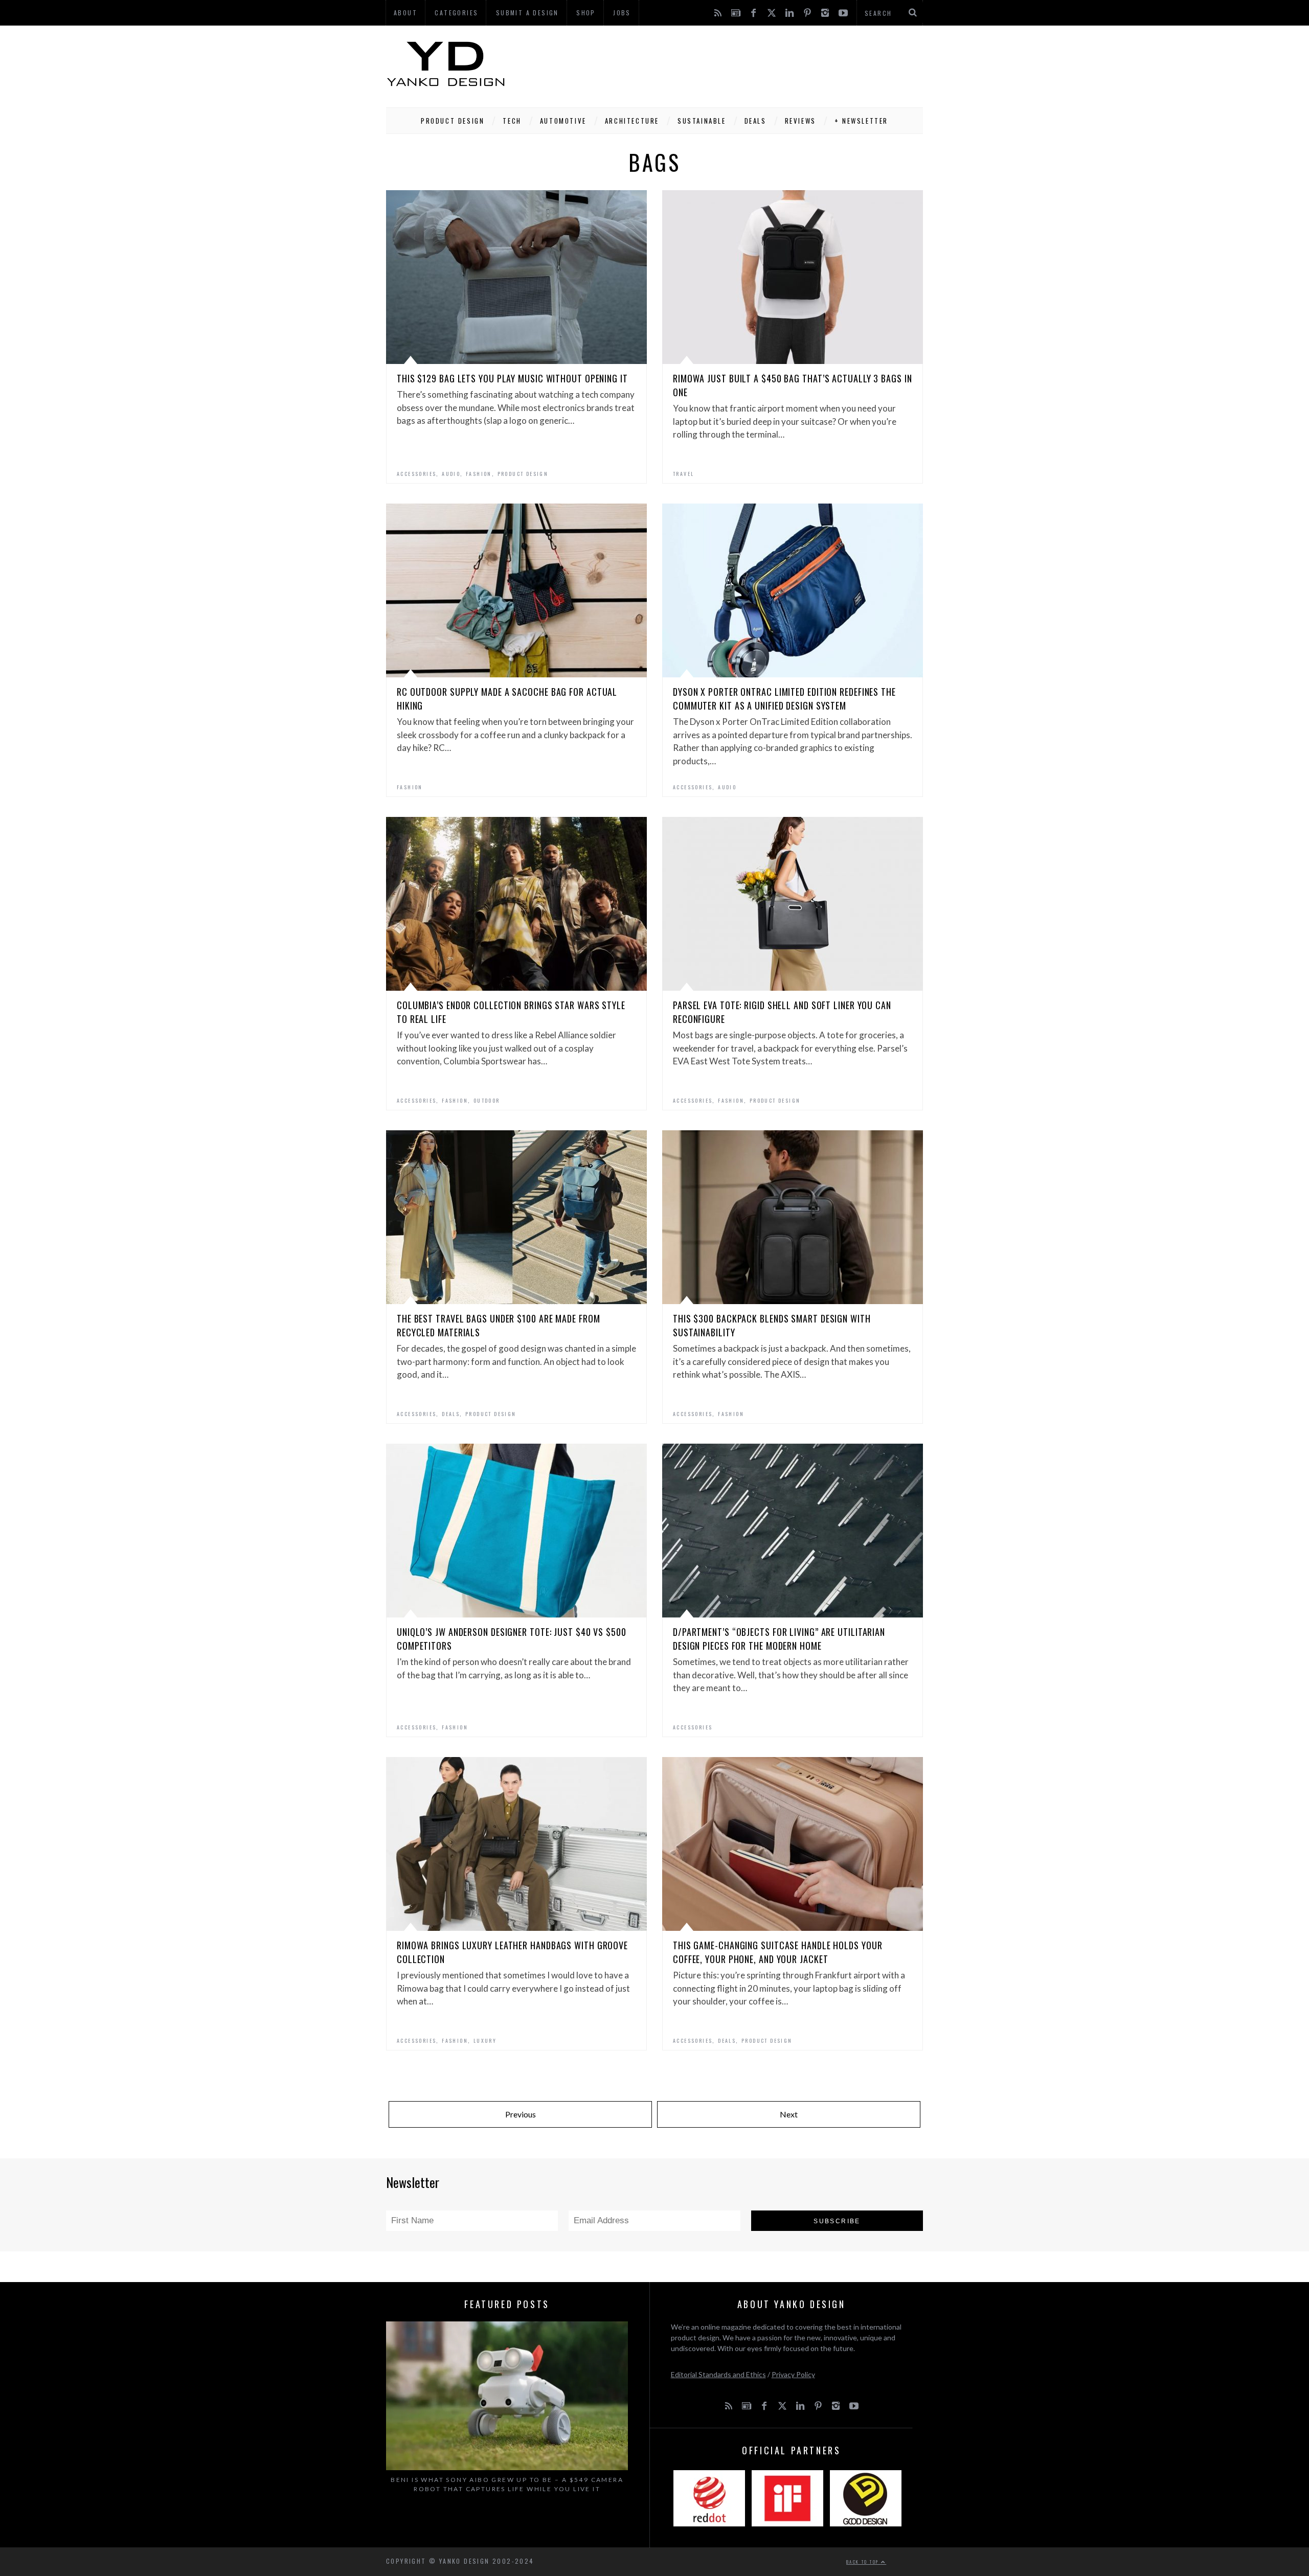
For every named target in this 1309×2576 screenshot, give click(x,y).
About (405, 13)
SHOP (586, 13)
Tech (512, 121)
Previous (521, 2114)
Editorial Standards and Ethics (718, 2374)
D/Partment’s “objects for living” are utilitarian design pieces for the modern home (779, 1639)
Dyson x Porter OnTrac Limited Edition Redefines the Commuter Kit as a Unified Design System (784, 699)
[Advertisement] (737, 64)
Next (789, 2114)
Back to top (864, 2562)
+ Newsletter (861, 121)
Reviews (800, 121)
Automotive (563, 121)
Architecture (632, 121)
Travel (683, 474)
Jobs (622, 13)
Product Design (453, 121)
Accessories (416, 474)
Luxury (485, 2041)
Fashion (479, 474)
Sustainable (702, 121)
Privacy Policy (793, 2374)
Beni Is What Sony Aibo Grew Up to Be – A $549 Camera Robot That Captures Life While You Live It (507, 2484)
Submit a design (527, 13)
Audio (451, 474)
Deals (755, 121)
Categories (456, 13)
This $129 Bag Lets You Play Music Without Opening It (512, 378)
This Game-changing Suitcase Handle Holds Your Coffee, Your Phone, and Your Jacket (778, 1952)
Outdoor (487, 1100)
